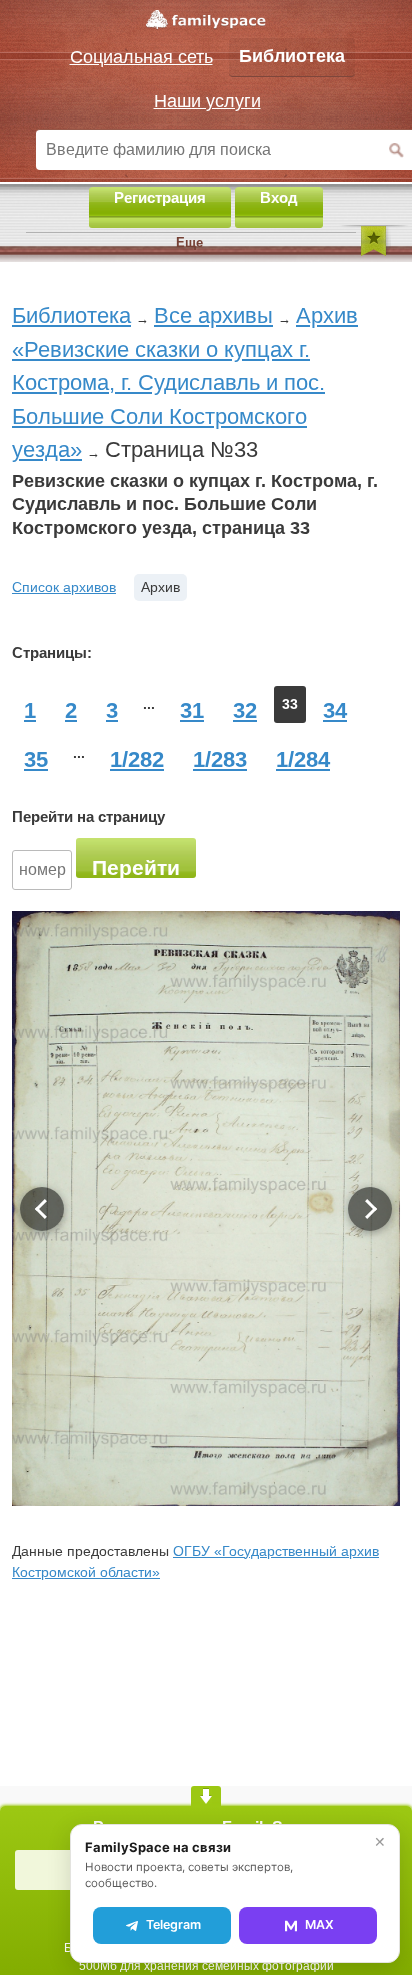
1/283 (220, 759)
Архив (160, 587)
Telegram (173, 1924)
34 (335, 710)
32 (245, 710)
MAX (319, 1924)
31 (192, 710)
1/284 (303, 759)
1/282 (137, 759)
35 (36, 759)
